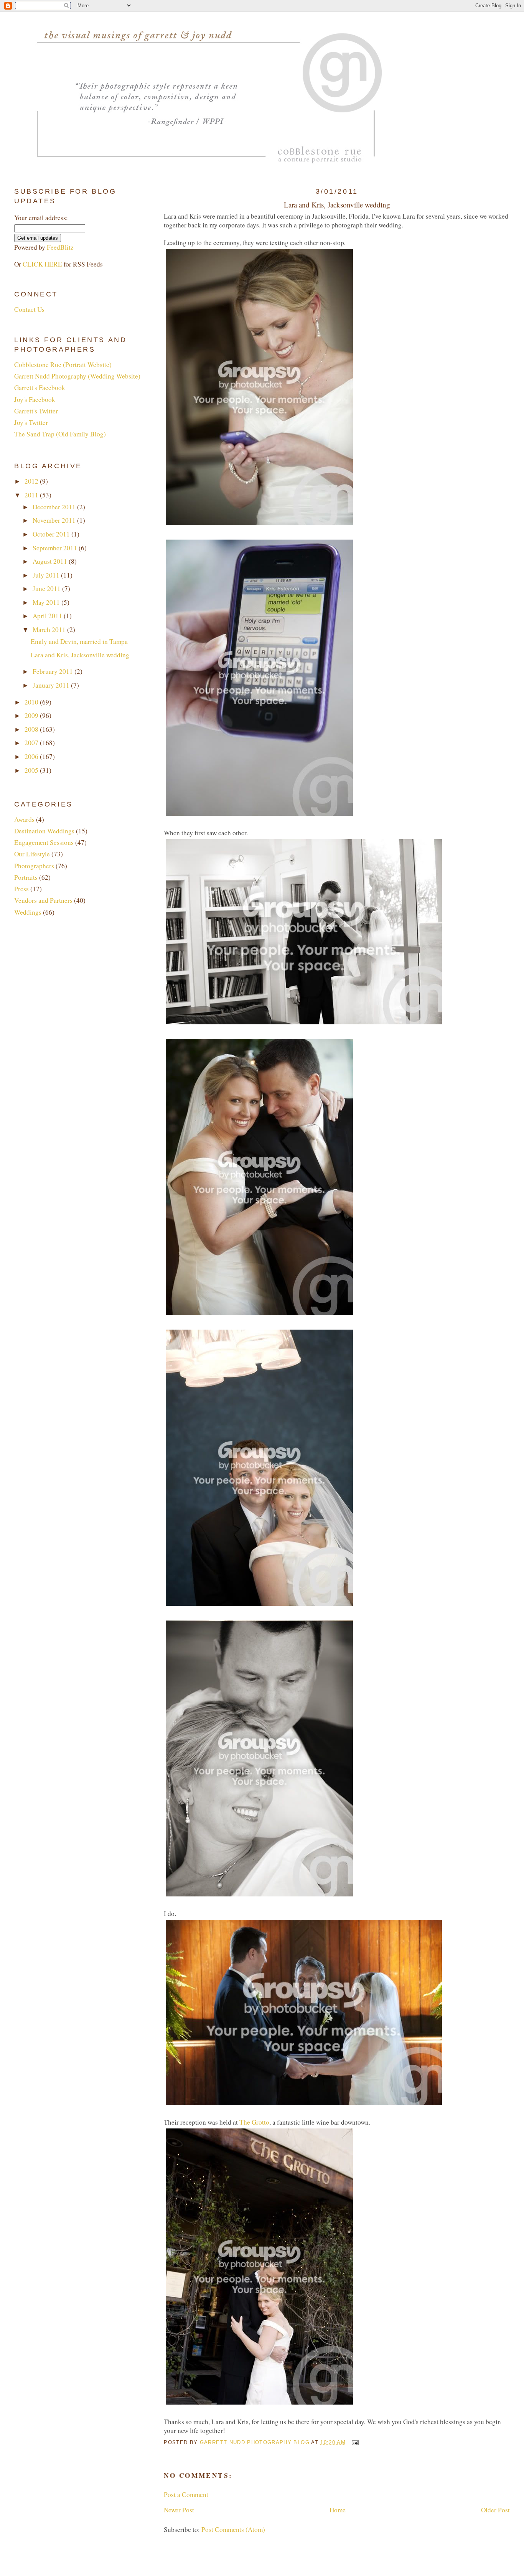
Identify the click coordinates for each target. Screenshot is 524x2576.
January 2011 (52, 685)
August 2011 (51, 561)
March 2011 (50, 630)
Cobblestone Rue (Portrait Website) (63, 365)
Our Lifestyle (32, 854)
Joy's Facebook (35, 399)
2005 (32, 770)
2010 (32, 702)
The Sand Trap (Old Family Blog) (60, 434)
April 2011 (48, 616)
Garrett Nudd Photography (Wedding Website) (77, 376)
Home (338, 2510)
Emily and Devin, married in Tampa (79, 641)
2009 (32, 715)
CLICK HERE (42, 264)
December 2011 (55, 507)
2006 (32, 756)
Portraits (26, 877)
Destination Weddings (44, 831)
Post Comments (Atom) (233, 2529)
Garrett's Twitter (36, 411)
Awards (24, 819)
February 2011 (54, 671)
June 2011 (47, 588)
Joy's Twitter (31, 422)
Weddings (28, 912)
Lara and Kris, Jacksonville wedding (80, 655)
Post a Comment (186, 2495)
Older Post (495, 2510)
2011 (32, 495)
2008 (32, 729)
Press (21, 889)
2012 (32, 481)
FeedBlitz (60, 247)
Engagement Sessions (44, 842)
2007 (32, 743)
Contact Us (29, 309)
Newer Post (179, 2510)
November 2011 (55, 520)
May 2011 (47, 602)
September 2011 (56, 548)
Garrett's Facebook (40, 388)
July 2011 (47, 575)
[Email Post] (355, 2442)
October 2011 (52, 534)
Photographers (34, 866)
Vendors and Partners (43, 900)
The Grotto (254, 2122)
